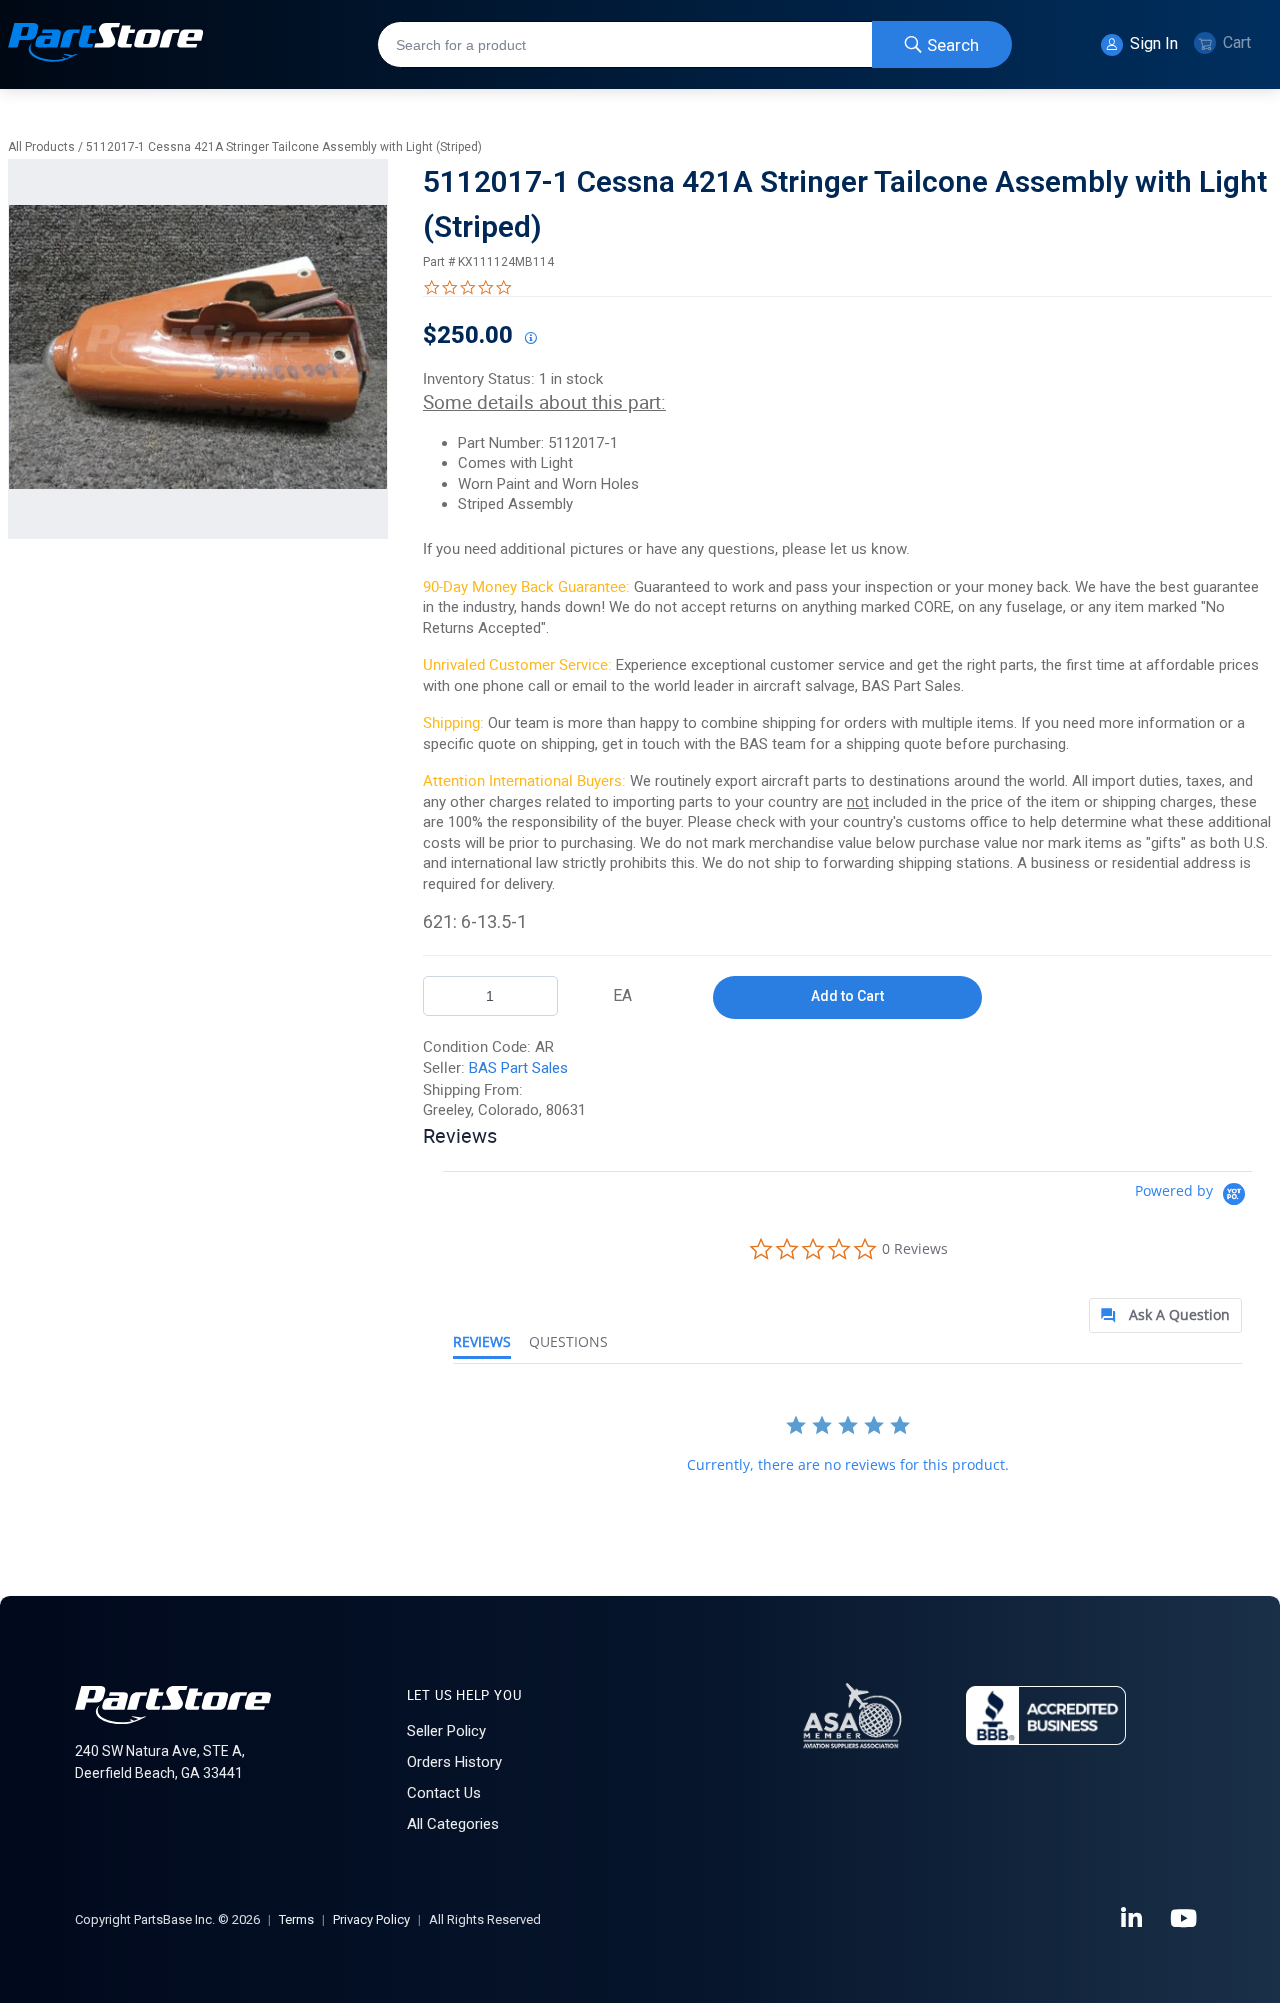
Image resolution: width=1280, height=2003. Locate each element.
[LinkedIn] (1133, 1919)
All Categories (453, 1824)
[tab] (1165, 1315)
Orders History (454, 1762)
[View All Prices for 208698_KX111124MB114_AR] (530, 339)
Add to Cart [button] (847, 996)
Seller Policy (446, 1731)
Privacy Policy (371, 1919)
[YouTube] (1185, 1919)
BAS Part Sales (518, 1068)
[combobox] (694, 44)
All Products (41, 147)
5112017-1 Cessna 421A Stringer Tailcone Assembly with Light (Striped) (284, 147)
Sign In (1152, 43)
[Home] (106, 44)
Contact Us (444, 1793)
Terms (296, 1919)
